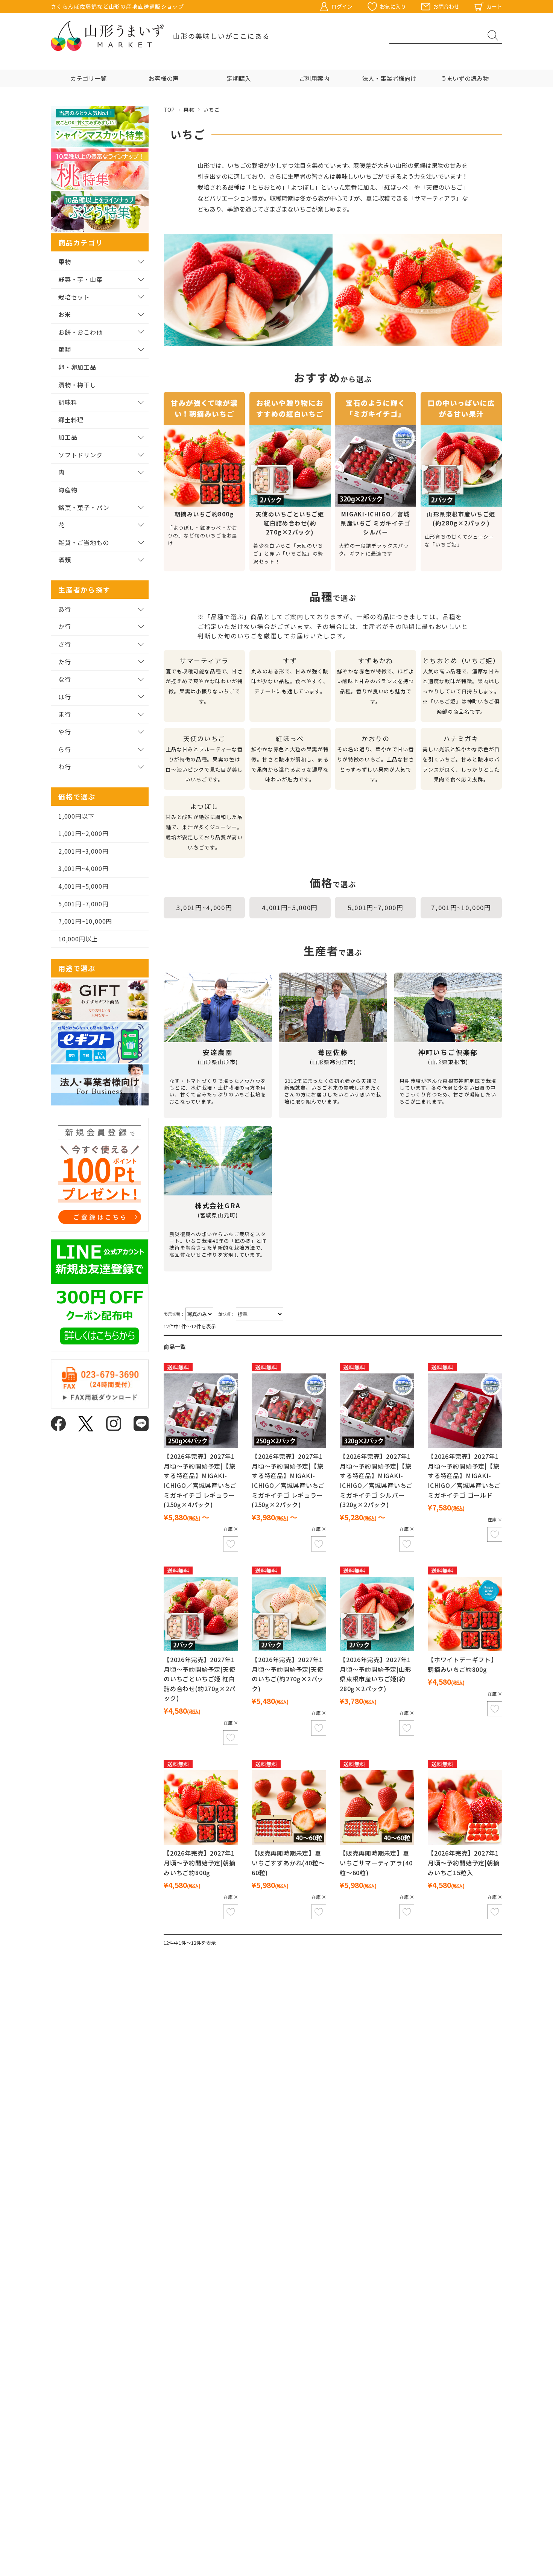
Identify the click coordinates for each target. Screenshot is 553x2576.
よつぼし (204, 826)
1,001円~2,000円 (83, 833)
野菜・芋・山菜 (81, 279)
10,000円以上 (78, 939)
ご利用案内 (314, 78)
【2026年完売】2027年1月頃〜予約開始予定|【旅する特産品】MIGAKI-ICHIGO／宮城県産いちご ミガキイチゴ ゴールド (464, 1475)
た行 (65, 662)
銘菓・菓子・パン (84, 507)
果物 (189, 110)
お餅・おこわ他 (81, 332)
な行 (65, 679)
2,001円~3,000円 (83, 851)
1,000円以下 (76, 816)
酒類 (65, 560)
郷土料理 (71, 420)
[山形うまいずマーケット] (107, 36)
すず (290, 676)
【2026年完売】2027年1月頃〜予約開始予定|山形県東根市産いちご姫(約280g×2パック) (376, 1674)
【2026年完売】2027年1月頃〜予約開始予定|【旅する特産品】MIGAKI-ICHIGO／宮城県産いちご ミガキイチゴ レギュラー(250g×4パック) (200, 1480)
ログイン (342, 6)
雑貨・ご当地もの (84, 542)
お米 (65, 314)
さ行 (65, 644)
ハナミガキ (461, 759)
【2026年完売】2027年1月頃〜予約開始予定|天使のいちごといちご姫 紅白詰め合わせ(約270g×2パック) (200, 1679)
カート (494, 6)
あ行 (65, 609)
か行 (65, 626)
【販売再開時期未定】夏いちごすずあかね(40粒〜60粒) (288, 1863)
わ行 (65, 767)
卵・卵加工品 (77, 367)
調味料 (68, 402)
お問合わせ (446, 6)
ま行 (65, 714)
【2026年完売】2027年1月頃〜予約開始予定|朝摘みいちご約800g (200, 1863)
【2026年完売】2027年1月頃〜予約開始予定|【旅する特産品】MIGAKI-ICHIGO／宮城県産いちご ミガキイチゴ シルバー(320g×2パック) (376, 1480)
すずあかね (376, 681)
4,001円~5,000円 (290, 907)
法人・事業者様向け (389, 78)
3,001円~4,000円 (204, 907)
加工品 (68, 437)
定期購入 (239, 78)
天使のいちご (204, 759)
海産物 (68, 490)
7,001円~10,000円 (461, 907)
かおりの (376, 759)
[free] (201, 1411)
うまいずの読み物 (465, 78)
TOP (169, 110)
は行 (65, 697)
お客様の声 (164, 78)
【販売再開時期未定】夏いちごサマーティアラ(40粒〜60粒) (376, 1863)
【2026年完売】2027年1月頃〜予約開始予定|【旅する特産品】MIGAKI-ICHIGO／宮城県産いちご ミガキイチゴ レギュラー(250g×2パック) (288, 1480)
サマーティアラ (204, 681)
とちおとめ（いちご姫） (461, 686)
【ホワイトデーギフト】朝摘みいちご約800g (463, 1664)
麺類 (65, 349)
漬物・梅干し (77, 385)
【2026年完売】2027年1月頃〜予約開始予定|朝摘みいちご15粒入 (464, 1863)
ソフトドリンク (81, 455)
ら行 (65, 749)
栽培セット (74, 297)
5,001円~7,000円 (376, 907)
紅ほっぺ (290, 759)
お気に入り (393, 6)
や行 (65, 732)
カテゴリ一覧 (88, 78)
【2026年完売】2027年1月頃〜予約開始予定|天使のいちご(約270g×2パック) (288, 1674)
